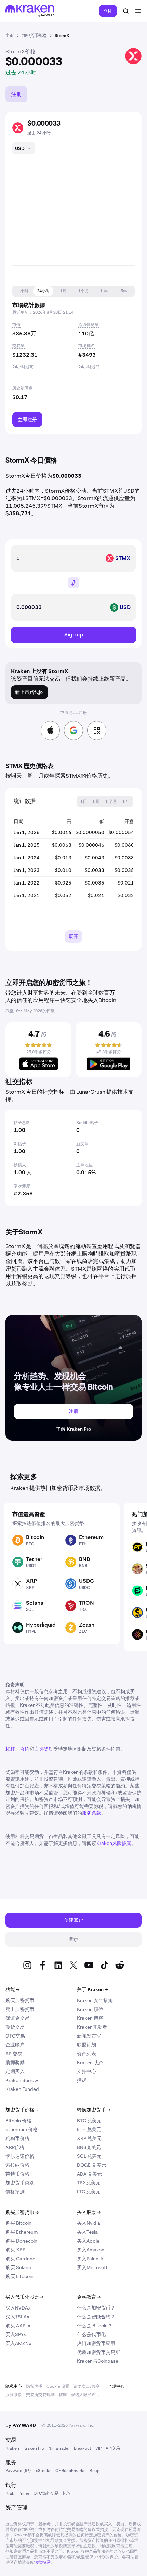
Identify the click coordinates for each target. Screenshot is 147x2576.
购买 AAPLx (18, 2326)
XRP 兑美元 (89, 2138)
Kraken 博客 (90, 2018)
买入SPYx (16, 2334)
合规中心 (116, 2386)
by (21, 2425)
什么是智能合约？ (96, 2317)
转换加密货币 (93, 2110)
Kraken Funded (22, 2089)
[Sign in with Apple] (50, 730)
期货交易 (15, 2027)
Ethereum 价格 (22, 2129)
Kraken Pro (34, 2448)
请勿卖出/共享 (87, 2386)
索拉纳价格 (17, 2165)
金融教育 (89, 2297)
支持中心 (86, 2071)
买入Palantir (90, 2259)
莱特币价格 (17, 2174)
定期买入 (15, 2071)
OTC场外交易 (46, 2493)
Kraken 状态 (90, 2063)
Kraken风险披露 (114, 1843)
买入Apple (88, 2241)
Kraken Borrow (22, 2080)
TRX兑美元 (89, 2183)
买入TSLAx (17, 2317)
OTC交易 (15, 2036)
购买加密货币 (20, 2000)
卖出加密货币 (20, 2009)
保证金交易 (17, 2018)
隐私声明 (34, 2386)
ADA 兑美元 (89, 2174)
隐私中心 (14, 2386)
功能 (12, 1989)
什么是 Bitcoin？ (95, 2326)
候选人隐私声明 (85, 2395)
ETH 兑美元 (89, 2129)
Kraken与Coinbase (98, 2361)
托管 (67, 2493)
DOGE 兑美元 (91, 2165)
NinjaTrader (59, 2448)
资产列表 (86, 2054)
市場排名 (86, 346)
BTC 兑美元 (89, 2121)
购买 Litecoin (19, 2276)
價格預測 (15, 2192)
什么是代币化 (91, 2334)
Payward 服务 (18, 2471)
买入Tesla (87, 2232)
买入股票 (89, 2212)
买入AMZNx (18, 2343)
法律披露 (42, 2562)
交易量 (18, 346)
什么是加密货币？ (96, 2308)
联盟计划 (86, 2045)
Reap (95, 2471)
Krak (10, 2493)
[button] (23, 291)
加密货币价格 (22, 2110)
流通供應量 (89, 325)
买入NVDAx (18, 2308)
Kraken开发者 (92, 2027)
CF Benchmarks (70, 2471)
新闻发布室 (89, 2036)
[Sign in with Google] (73, 730)
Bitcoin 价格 (18, 2121)
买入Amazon (91, 2250)
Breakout (83, 2448)
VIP (98, 2448)
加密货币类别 (20, 2183)
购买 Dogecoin (21, 2241)
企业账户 (15, 2045)
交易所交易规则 (40, 2395)
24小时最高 (23, 367)
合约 (25, 1749)
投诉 (82, 2080)
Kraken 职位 (90, 2009)
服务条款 (92, 1813)
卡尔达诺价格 (20, 2156)
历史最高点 (23, 388)
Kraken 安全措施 (95, 2000)
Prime (24, 2493)
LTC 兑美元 (89, 2192)
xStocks (43, 2471)
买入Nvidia (89, 2223)
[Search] (126, 11)
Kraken (12, 2448)
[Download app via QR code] (97, 730)
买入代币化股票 (24, 2297)
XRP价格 (15, 2147)
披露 (63, 2395)
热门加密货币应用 (96, 2343)
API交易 (14, 2054)
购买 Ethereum (22, 2232)
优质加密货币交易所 (98, 2352)
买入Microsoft (92, 2267)
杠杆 (10, 1749)
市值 (16, 325)
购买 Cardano (20, 2259)
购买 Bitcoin (18, 2223)
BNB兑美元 (89, 2147)
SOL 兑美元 (89, 2156)
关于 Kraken (92, 1989)
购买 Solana (18, 2267)
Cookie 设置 (58, 2386)
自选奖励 (44, 1749)
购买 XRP (15, 2250)
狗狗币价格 (17, 2138)
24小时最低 (89, 367)
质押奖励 (15, 2063)
